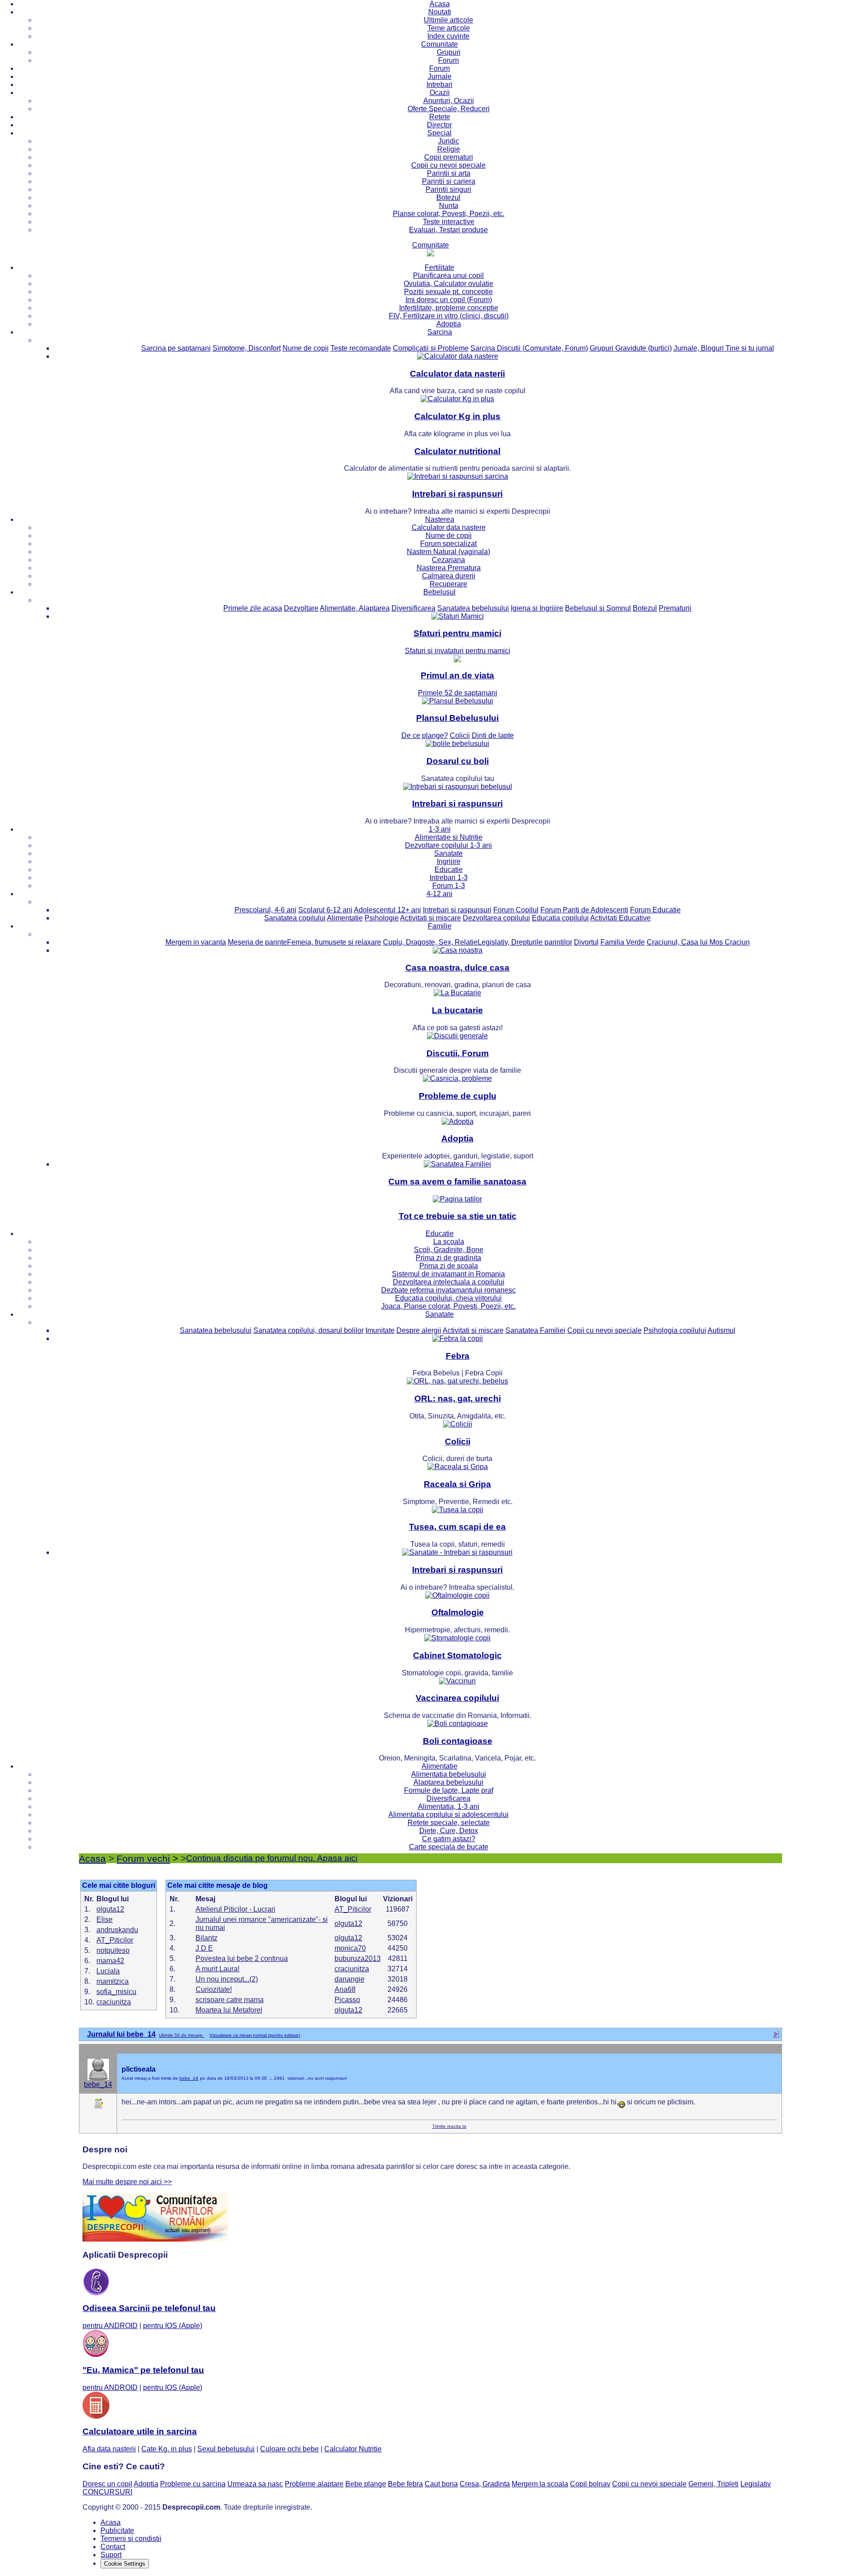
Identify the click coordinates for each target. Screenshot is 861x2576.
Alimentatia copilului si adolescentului (448, 1815)
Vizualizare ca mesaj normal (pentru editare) (255, 2035)
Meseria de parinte (257, 942)
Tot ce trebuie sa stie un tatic (458, 1216)
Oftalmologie (458, 1612)
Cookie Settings (125, 2564)
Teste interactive (449, 222)
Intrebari (439, 85)
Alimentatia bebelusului (449, 1774)
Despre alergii (419, 1330)
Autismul (722, 1330)
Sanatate (448, 853)
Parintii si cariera (449, 181)
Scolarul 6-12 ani (325, 910)
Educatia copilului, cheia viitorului (448, 1298)
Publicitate (117, 2530)
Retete (440, 117)
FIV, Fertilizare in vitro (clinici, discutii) (449, 316)
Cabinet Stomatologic (457, 1655)
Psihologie (382, 918)
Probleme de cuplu (458, 1096)
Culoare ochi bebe (289, 2449)
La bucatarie (457, 1010)
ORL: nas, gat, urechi (458, 1399)
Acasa (440, 4)
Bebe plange (366, 2484)
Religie (449, 149)
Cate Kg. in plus (167, 2449)
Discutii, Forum (458, 1053)
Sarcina (440, 332)
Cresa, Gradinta (485, 2484)
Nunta (449, 206)
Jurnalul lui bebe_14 (121, 2034)
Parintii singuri (448, 189)
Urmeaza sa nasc (255, 2484)
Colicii (458, 1442)
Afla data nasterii (109, 2449)
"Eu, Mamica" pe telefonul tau (143, 2370)
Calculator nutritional (457, 451)
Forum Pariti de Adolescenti (584, 910)
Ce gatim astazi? (449, 1839)
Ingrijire (449, 861)
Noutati (440, 12)
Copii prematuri (449, 157)
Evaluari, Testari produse (448, 230)
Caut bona (441, 2484)
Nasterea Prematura (449, 568)
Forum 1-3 (449, 886)
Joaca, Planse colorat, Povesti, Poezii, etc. (448, 1306)
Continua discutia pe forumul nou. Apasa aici (272, 1858)
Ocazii (440, 93)
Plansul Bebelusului (457, 718)
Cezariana (448, 560)
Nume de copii (306, 348)
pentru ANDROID (110, 2326)
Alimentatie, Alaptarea (355, 608)
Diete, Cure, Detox (449, 1831)
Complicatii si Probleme (431, 348)
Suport (111, 2555)
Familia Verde (623, 942)
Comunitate (439, 44)
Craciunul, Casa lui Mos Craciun (698, 942)
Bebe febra (405, 2484)
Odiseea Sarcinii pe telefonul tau (149, 2308)
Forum (448, 60)
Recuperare (448, 584)
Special (439, 133)
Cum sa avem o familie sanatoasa (457, 1182)
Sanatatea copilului (295, 918)
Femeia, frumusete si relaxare (334, 942)
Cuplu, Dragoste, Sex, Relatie (430, 942)
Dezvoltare (301, 608)
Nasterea (440, 519)
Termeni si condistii (131, 2539)
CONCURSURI (107, 2492)
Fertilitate (439, 267)
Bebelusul (439, 592)
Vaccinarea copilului (457, 1698)
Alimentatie (345, 918)
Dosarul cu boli (458, 761)
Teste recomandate (361, 348)
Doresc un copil (107, 2484)
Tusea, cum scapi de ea (457, 1527)
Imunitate (380, 1330)
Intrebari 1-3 (449, 878)
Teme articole (449, 28)
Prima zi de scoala (449, 1266)
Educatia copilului (560, 918)
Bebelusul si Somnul (598, 608)
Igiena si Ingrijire (537, 608)
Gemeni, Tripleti (713, 2484)
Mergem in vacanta (196, 942)
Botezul (448, 197)
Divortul (586, 942)
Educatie (449, 870)
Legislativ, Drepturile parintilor (525, 942)
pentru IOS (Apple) (173, 2326)
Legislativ (756, 2484)
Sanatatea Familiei (535, 1330)
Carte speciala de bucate (449, 1847)
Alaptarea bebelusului (448, 1782)
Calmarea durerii (449, 576)
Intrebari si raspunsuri (457, 494)
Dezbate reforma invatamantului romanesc (448, 1290)
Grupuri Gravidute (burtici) (631, 348)
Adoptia (449, 324)
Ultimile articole (448, 20)
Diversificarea (413, 608)
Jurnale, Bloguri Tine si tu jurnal (724, 348)
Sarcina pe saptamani (176, 348)
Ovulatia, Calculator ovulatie (448, 284)
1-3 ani (440, 829)
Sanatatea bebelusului (473, 608)
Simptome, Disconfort (247, 348)
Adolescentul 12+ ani (387, 910)
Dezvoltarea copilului (496, 918)
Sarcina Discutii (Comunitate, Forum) (529, 348)
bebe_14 (98, 2084)
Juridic (449, 141)
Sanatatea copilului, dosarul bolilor (309, 1330)
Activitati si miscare (430, 918)
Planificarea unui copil (448, 275)
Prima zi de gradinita (448, 1258)
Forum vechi (143, 1858)
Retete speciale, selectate (449, 1823)
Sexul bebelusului (226, 2449)
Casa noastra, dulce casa (457, 968)
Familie (440, 926)
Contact (113, 2547)
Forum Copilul (516, 910)
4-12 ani (439, 894)
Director (439, 125)
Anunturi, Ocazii (449, 101)
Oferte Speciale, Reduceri (449, 109)
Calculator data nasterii (457, 374)
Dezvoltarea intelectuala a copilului (449, 1282)
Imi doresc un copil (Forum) (449, 300)
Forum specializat (448, 544)
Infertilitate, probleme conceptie (449, 308)
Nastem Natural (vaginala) (448, 552)
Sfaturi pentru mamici (457, 633)
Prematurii (675, 608)
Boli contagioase (458, 1741)
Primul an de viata (457, 675)
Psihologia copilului (675, 1330)
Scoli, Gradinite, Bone (449, 1250)
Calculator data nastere (449, 527)
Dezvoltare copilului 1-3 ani (448, 845)
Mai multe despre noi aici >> (127, 2182)
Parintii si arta (449, 173)
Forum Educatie (655, 910)
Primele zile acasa (253, 608)
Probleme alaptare (314, 2484)
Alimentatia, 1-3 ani (449, 1806)
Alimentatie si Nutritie (449, 837)
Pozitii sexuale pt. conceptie (448, 292)
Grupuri (449, 52)
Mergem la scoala (540, 2484)
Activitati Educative (620, 918)
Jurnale (440, 76)
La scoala (449, 1242)
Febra (458, 1356)
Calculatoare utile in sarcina (140, 2431)
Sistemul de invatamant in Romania (448, 1274)
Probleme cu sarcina (193, 2484)
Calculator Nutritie (353, 2449)
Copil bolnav (590, 2484)
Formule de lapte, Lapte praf (449, 1790)
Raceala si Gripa (457, 1484)
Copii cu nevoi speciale (448, 165)
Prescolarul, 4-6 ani (265, 910)
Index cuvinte (448, 36)
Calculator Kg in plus (457, 416)
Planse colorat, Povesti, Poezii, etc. (449, 214)
